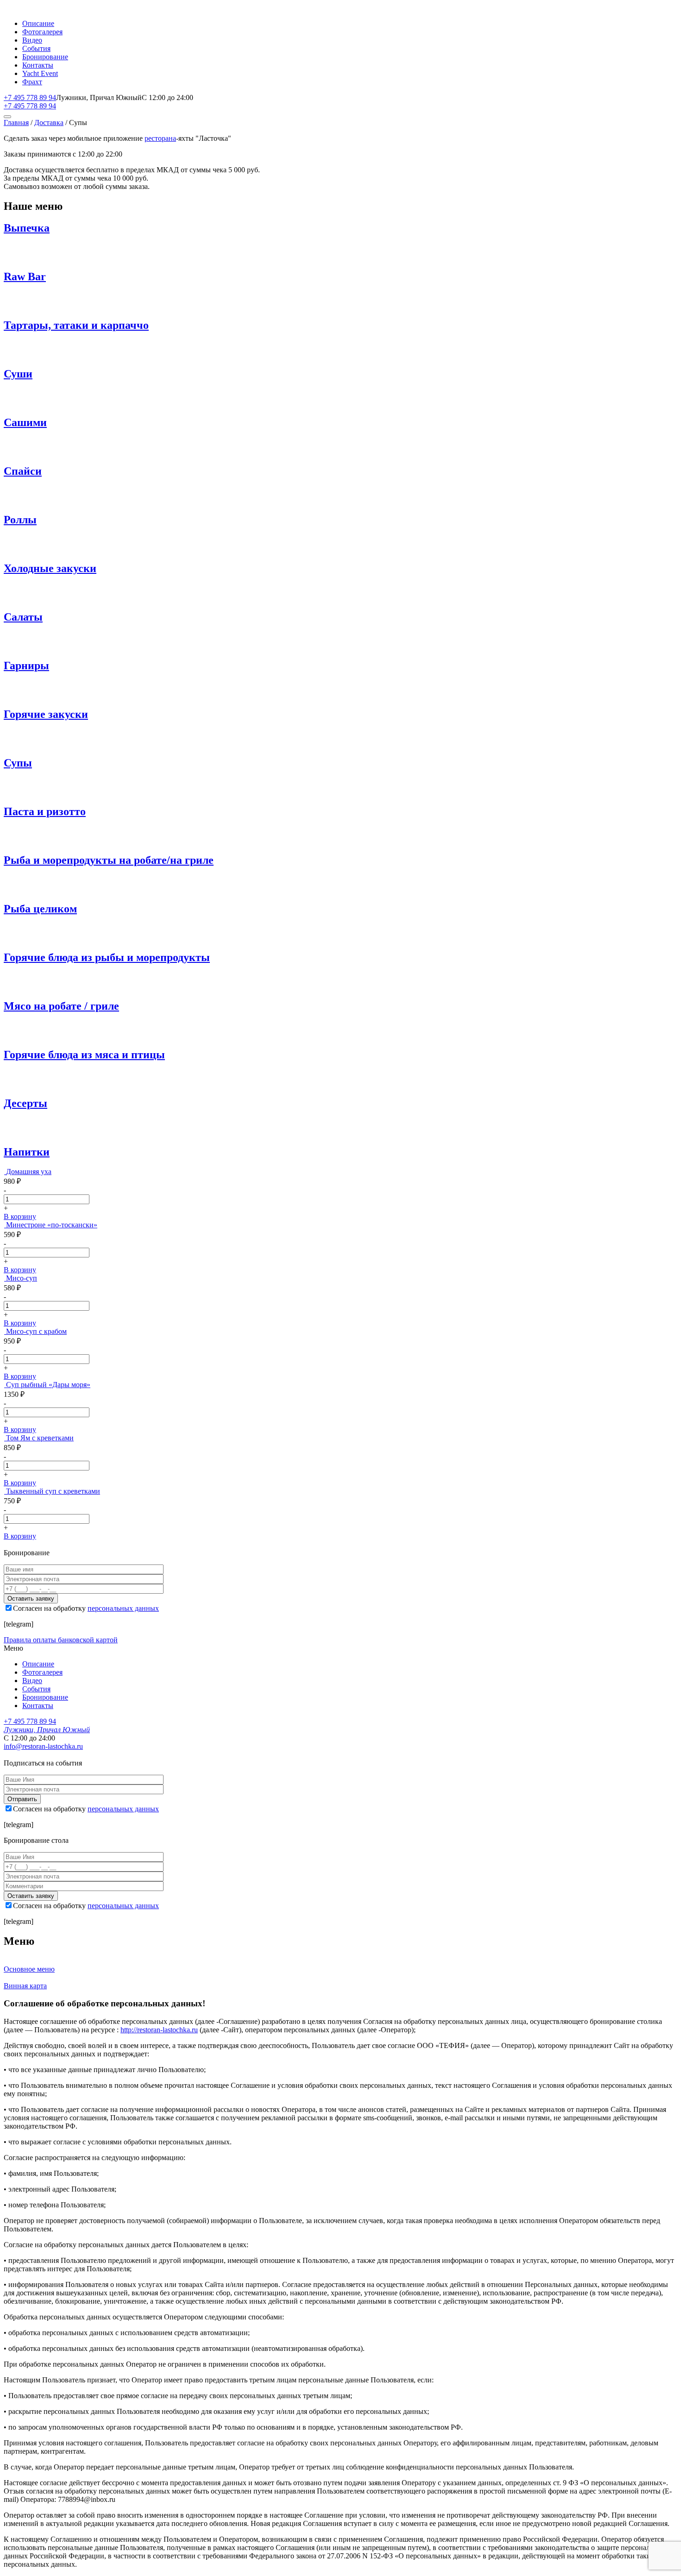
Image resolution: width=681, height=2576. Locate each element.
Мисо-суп (22, 1278)
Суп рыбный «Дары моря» (48, 1385)
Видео (32, 40)
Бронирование (45, 57)
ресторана (160, 138)
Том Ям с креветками (40, 1438)
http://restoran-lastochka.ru (159, 2030)
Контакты (38, 65)
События (36, 48)
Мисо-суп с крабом (36, 1331)
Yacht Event (40, 73)
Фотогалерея (42, 32)
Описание (38, 23)
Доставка (49, 123)
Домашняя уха (29, 1172)
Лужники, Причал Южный (47, 1730)
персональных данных (123, 1608)
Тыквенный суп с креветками (53, 1491)
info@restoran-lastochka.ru (43, 1746)
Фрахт (32, 82)
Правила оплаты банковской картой (61, 1640)
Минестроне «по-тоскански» (52, 1225)
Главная (16, 123)
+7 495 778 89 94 (30, 97)
